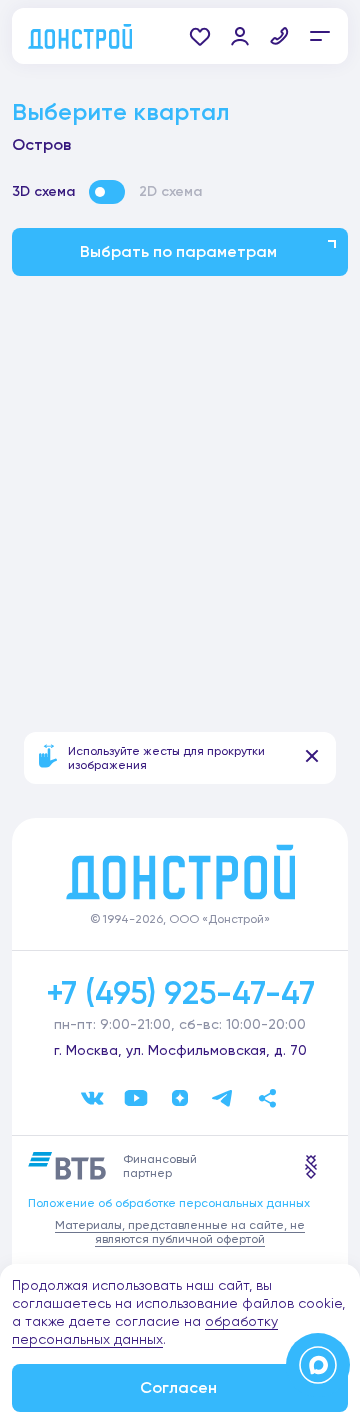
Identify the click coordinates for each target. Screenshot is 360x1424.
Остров (41, 144)
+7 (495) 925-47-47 (180, 993)
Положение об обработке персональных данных (169, 1203)
